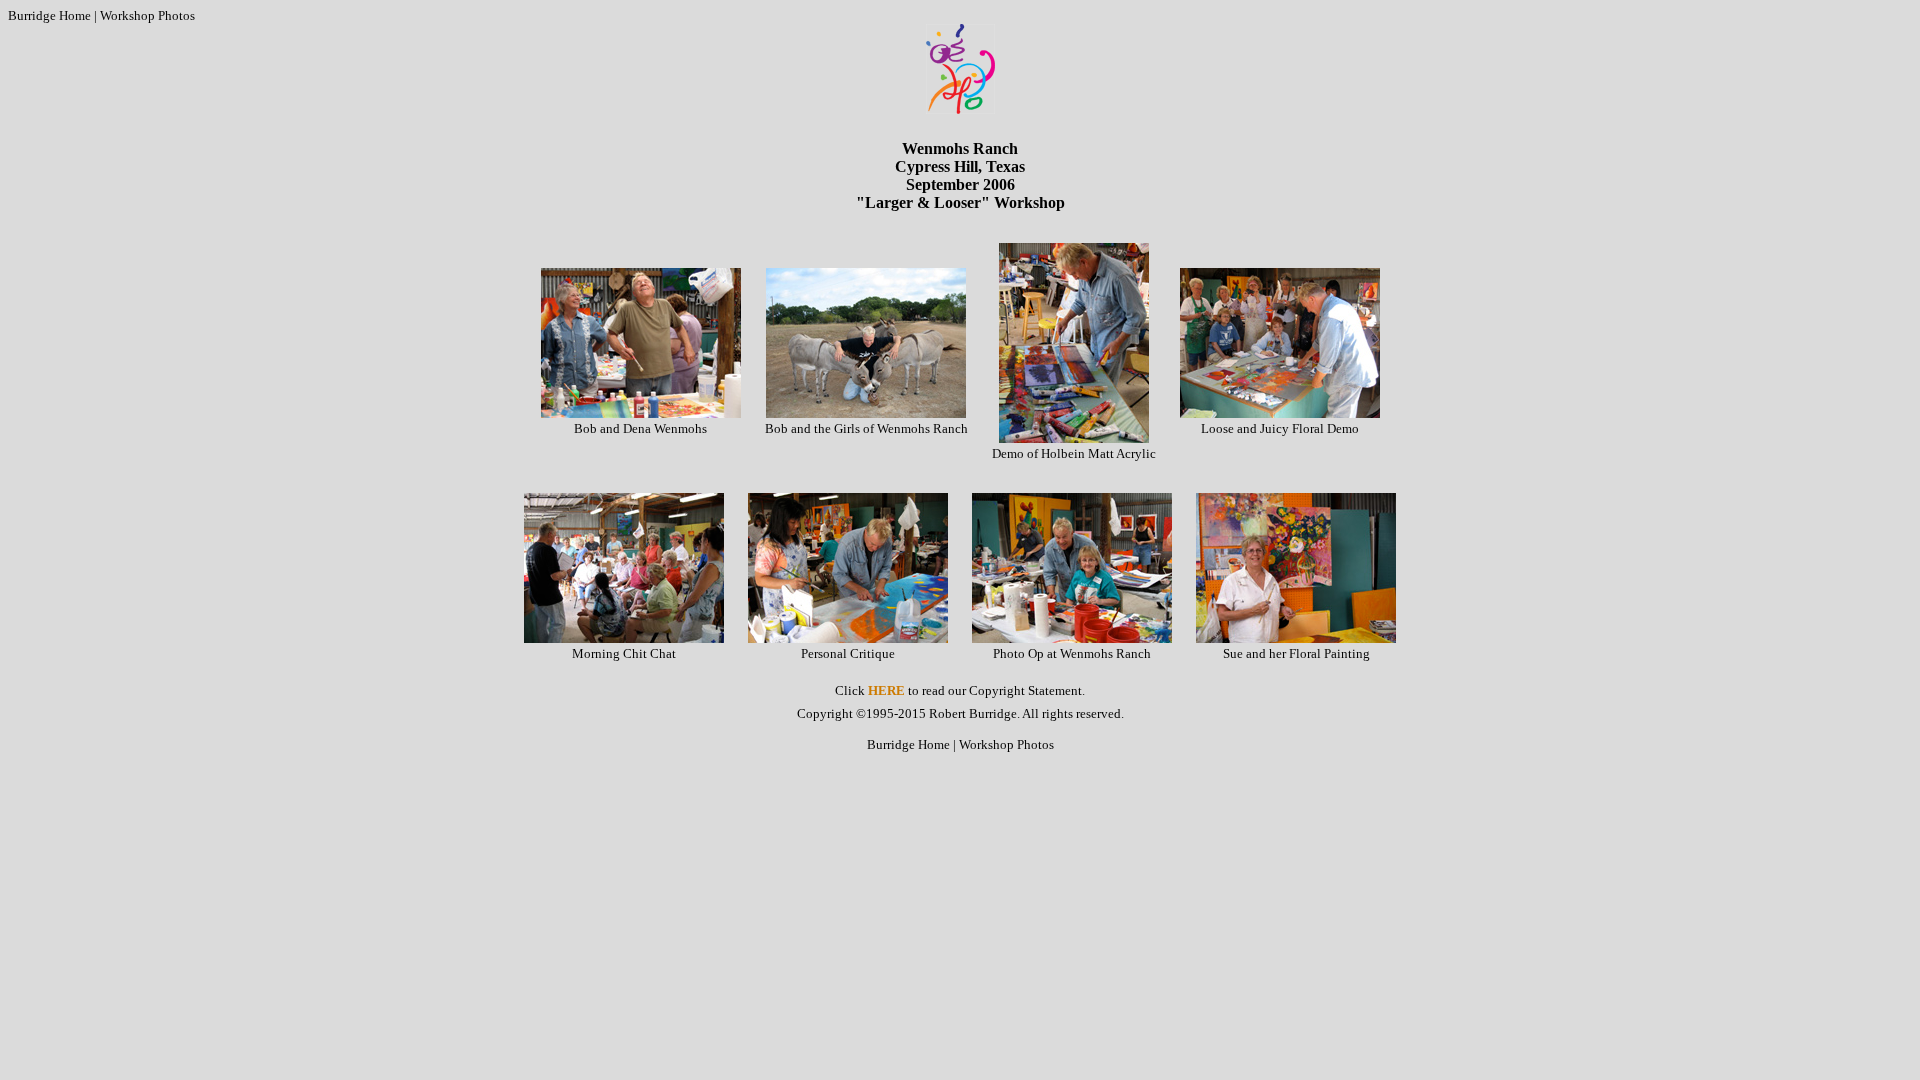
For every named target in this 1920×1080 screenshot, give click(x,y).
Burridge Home (49, 15)
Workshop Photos (147, 15)
